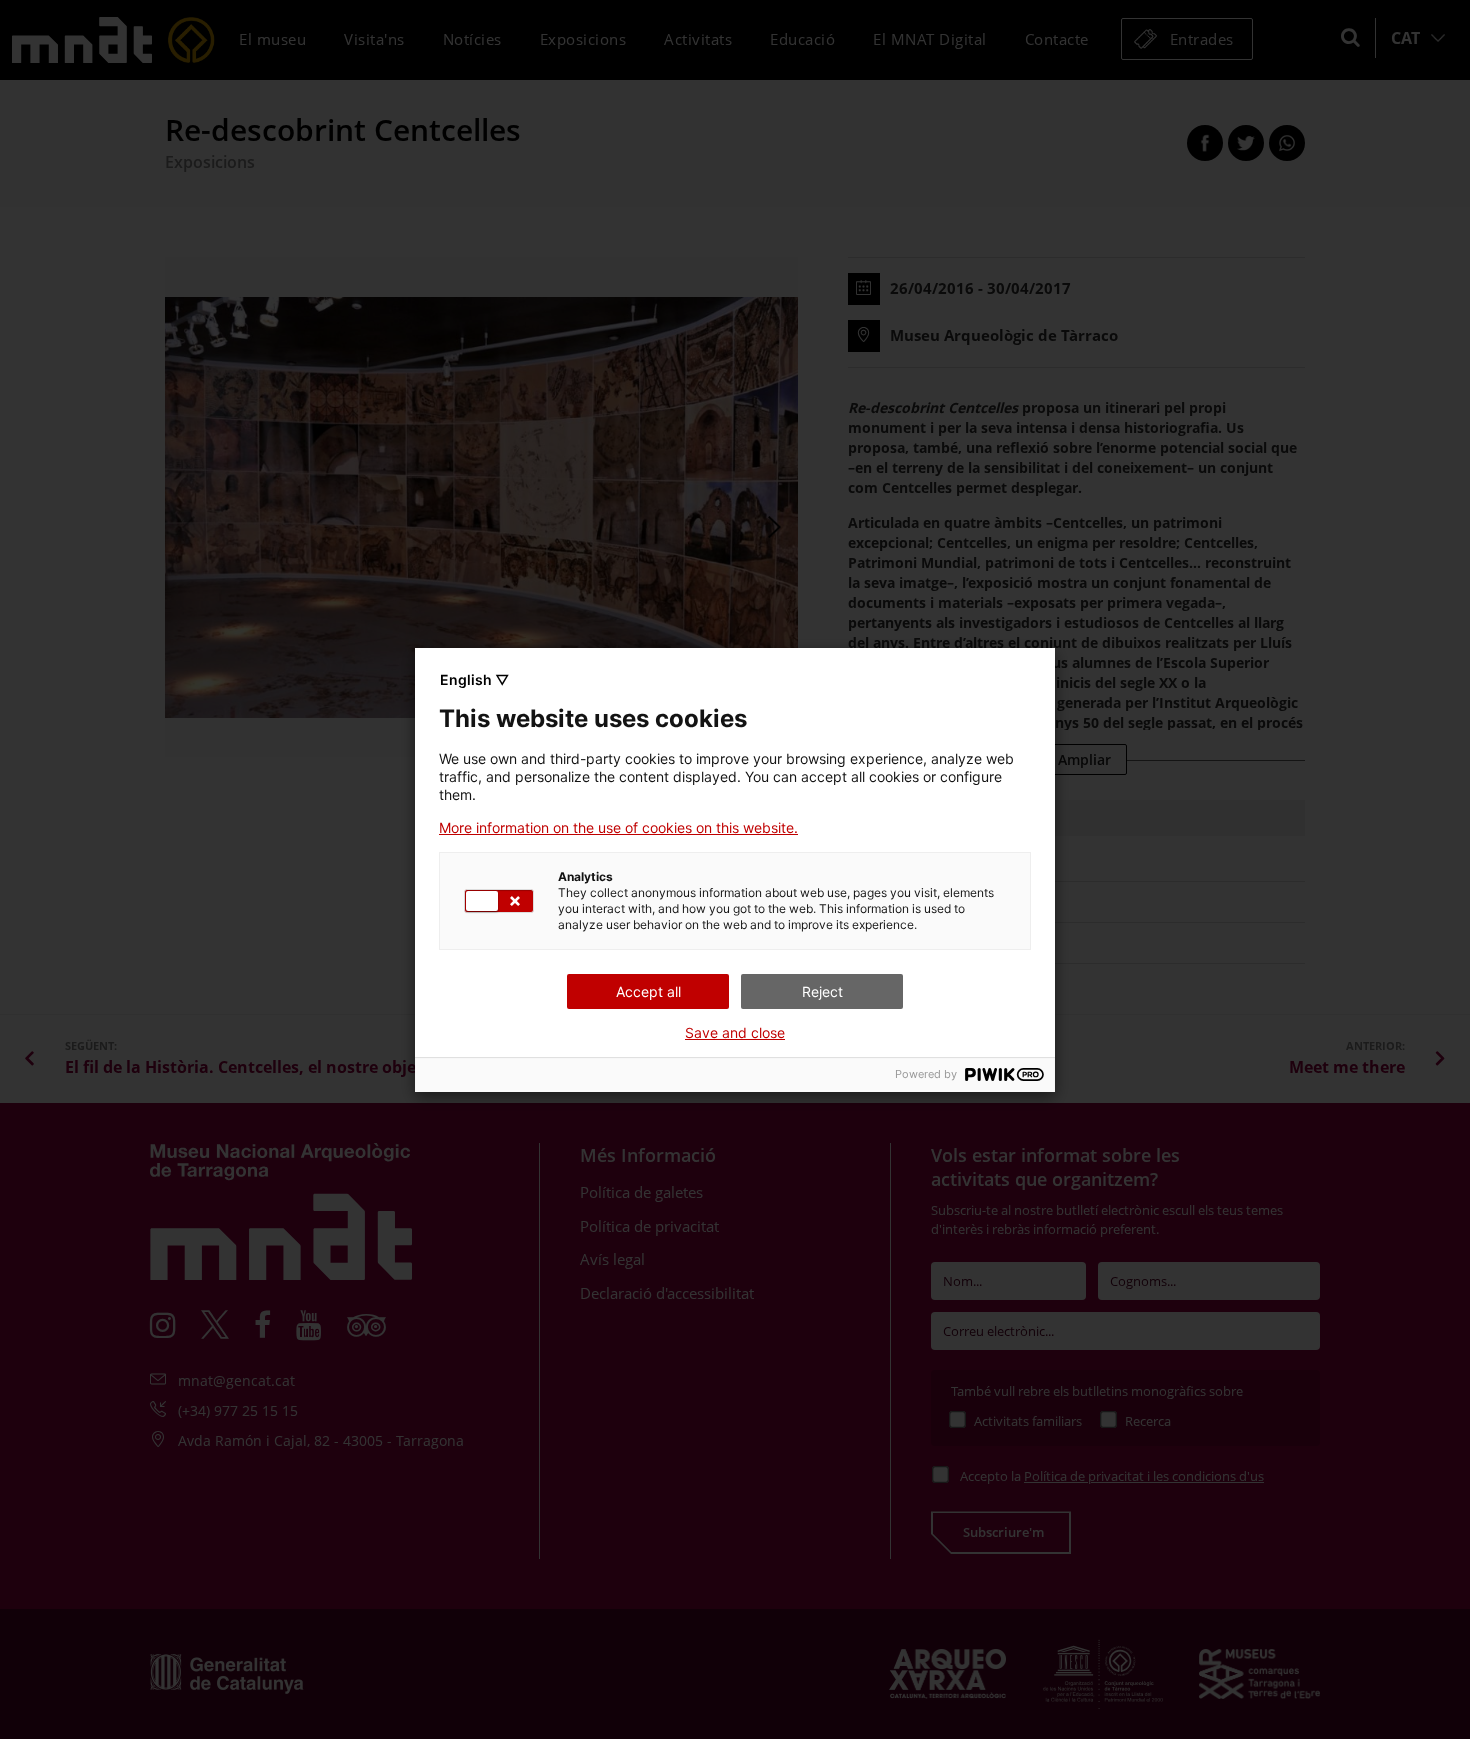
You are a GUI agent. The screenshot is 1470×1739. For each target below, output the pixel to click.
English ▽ (474, 679)
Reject (822, 991)
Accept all (648, 991)
